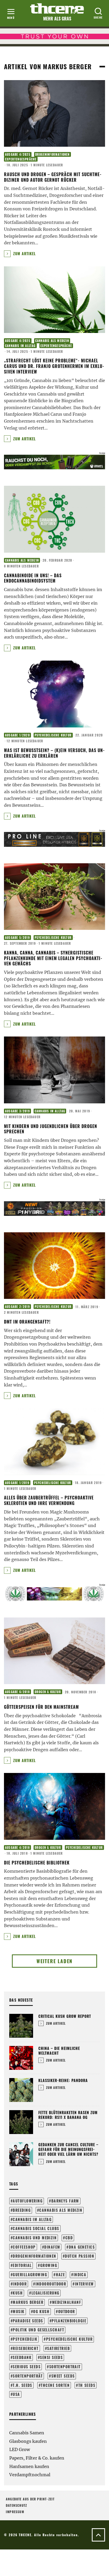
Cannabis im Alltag (20, 346)
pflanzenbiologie (69, 2321)
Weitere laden (54, 1961)
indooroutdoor (51, 2284)
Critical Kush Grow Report (65, 2016)
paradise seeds (28, 2321)
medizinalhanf (67, 2302)
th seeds (87, 2385)
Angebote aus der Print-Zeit (30, 2499)
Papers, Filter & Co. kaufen (37, 2458)
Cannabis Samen (27, 2433)
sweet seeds (63, 2376)
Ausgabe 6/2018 (17, 1692)
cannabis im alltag (32, 2219)
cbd (69, 2238)
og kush (41, 2311)
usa (16, 2394)
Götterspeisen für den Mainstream (41, 1707)
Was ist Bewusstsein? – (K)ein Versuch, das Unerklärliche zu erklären (54, 753)
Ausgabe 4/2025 (18, 154)
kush (18, 2293)
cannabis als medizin (61, 2210)
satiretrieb (58, 2348)
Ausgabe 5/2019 (17, 938)
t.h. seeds (22, 2385)
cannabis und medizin (35, 2238)
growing (49, 2265)
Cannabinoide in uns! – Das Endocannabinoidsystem (33, 578)
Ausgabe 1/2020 (17, 735)
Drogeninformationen (53, 154)
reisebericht (26, 2348)
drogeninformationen (34, 2256)
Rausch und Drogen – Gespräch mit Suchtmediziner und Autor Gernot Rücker (53, 177)
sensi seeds (51, 2357)
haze (60, 2274)
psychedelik (25, 2339)
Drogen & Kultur (48, 1692)
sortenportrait (65, 2367)
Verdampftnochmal (30, 2475)
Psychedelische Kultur (53, 735)
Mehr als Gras (57, 19)
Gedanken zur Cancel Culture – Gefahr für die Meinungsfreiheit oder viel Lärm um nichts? (68, 2149)
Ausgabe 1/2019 (17, 1483)
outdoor (67, 2311)
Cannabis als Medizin (52, 341)
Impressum (15, 2512)
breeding (22, 2210)
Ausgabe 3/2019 (17, 1111)
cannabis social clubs (36, 2228)
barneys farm (65, 2201)
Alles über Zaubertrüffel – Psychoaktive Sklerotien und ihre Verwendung (49, 1500)
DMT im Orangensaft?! (27, 1322)
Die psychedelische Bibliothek (37, 1863)
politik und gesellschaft (38, 2330)
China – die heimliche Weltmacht (59, 2051)
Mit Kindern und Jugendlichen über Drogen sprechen (51, 1129)
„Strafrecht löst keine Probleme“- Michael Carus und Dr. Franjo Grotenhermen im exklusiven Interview (54, 366)
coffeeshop (24, 2247)
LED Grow (20, 2449)
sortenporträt (28, 2376)
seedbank (22, 2357)
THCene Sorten (55, 2385)
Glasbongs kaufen (28, 2441)
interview (84, 2284)
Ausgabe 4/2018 (17, 1848)
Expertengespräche (21, 159)
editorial (22, 2265)
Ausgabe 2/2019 (17, 1307)
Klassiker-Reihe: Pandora (63, 2080)
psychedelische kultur (69, 2339)
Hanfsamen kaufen (29, 2466)
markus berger (28, 2302)
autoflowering (28, 2201)
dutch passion (80, 2256)
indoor (20, 2284)
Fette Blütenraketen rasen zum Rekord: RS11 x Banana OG (68, 2115)
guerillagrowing (30, 2274)
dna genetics (82, 2247)
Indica (80, 2274)
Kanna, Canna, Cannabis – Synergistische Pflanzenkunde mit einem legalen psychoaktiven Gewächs (53, 958)
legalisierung (46, 2293)
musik (19, 2311)
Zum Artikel (24, 253)
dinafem (52, 2247)
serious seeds (27, 2367)
